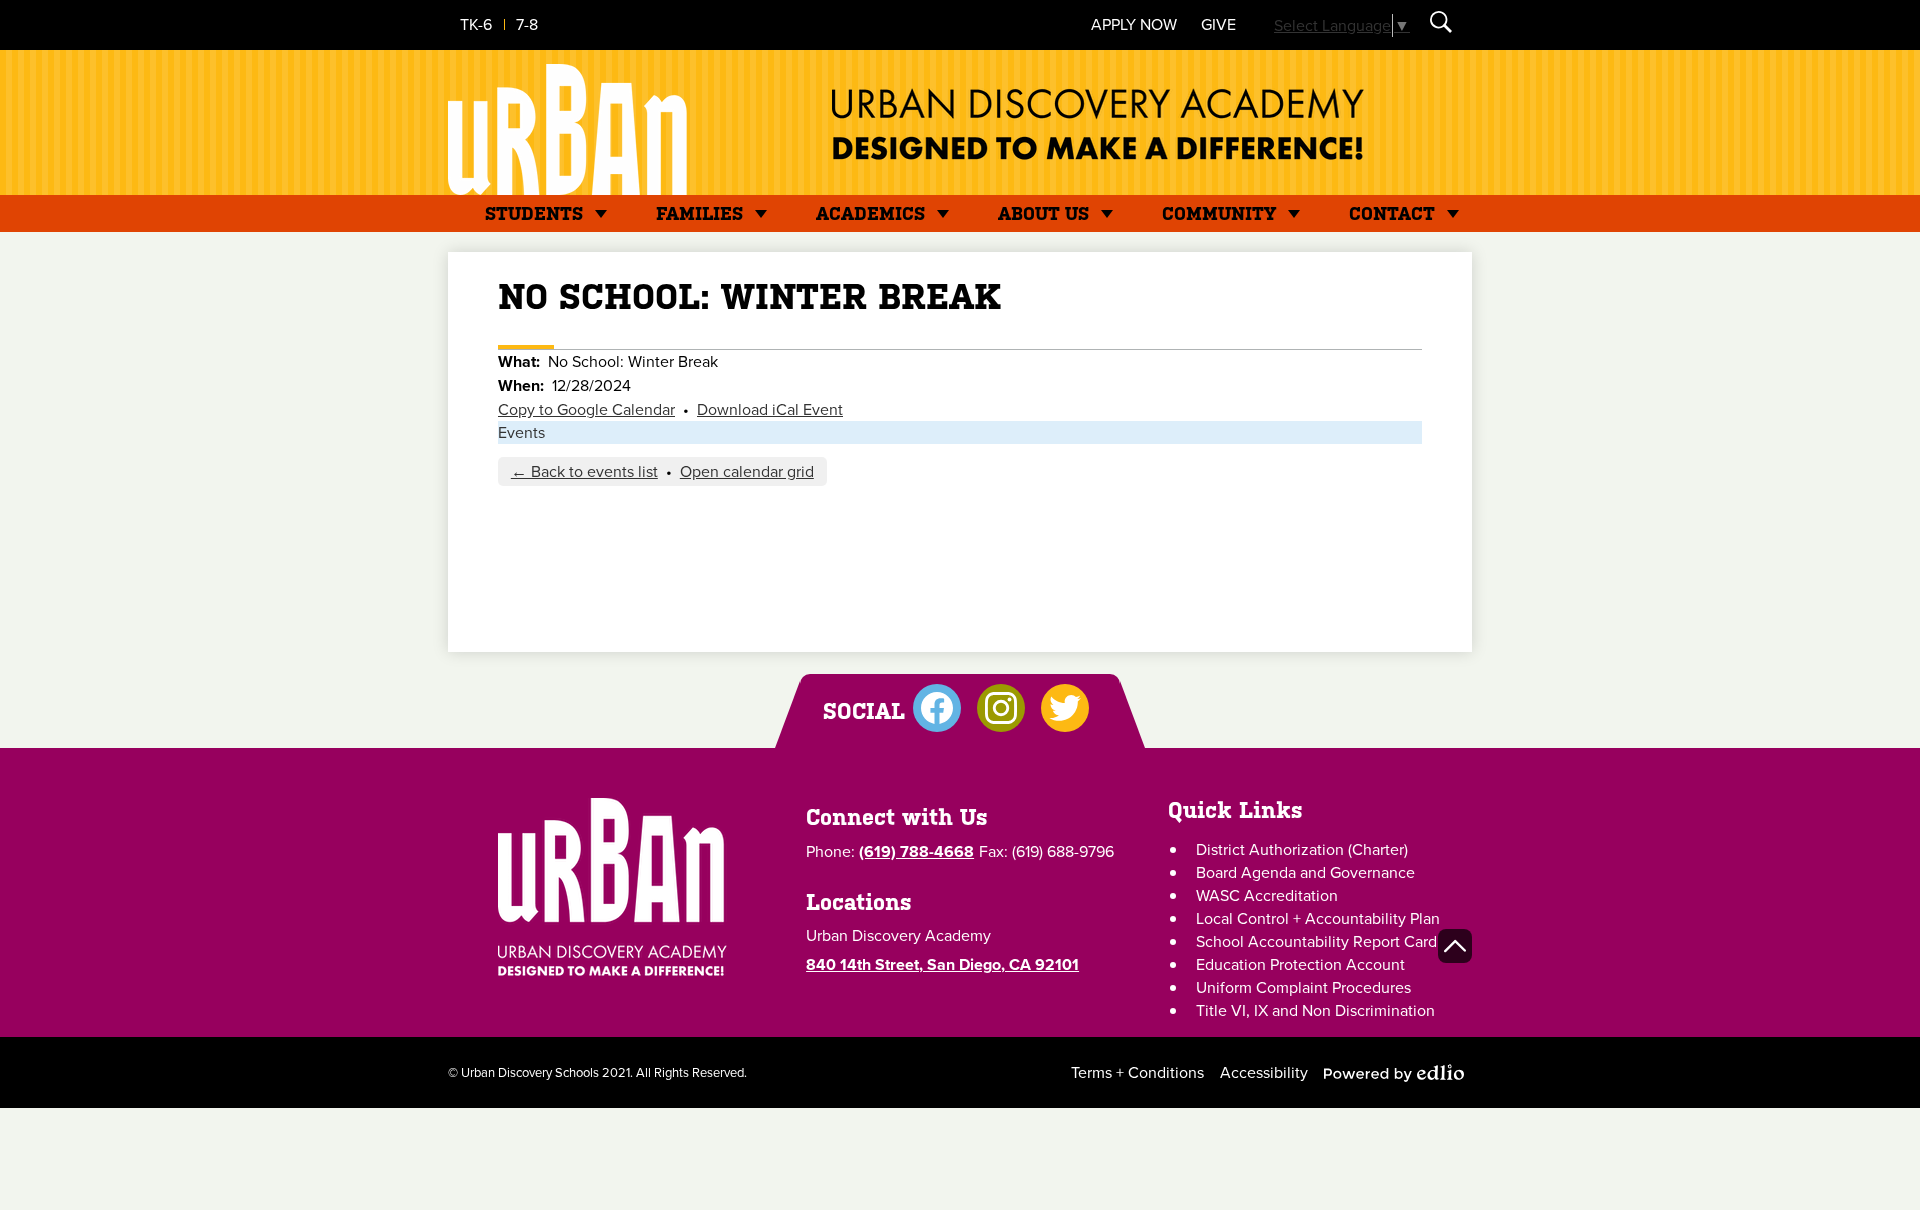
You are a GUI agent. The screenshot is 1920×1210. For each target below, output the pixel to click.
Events (521, 432)
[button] (534, 213)
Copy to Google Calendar (586, 409)
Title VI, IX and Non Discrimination (1315, 1010)
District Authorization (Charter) (1302, 849)
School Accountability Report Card (1316, 941)
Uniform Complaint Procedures (1303, 987)
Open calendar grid (747, 471)
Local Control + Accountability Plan (1318, 918)
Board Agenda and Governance (1305, 872)
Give (1218, 24)
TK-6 (476, 24)
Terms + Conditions (1137, 1072)
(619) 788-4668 (916, 851)
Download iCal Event (770, 409)
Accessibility (1264, 1072)
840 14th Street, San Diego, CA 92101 (942, 964)
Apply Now (1134, 24)
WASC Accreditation (1267, 895)
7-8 (527, 24)
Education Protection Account (1300, 964)
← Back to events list (584, 471)
